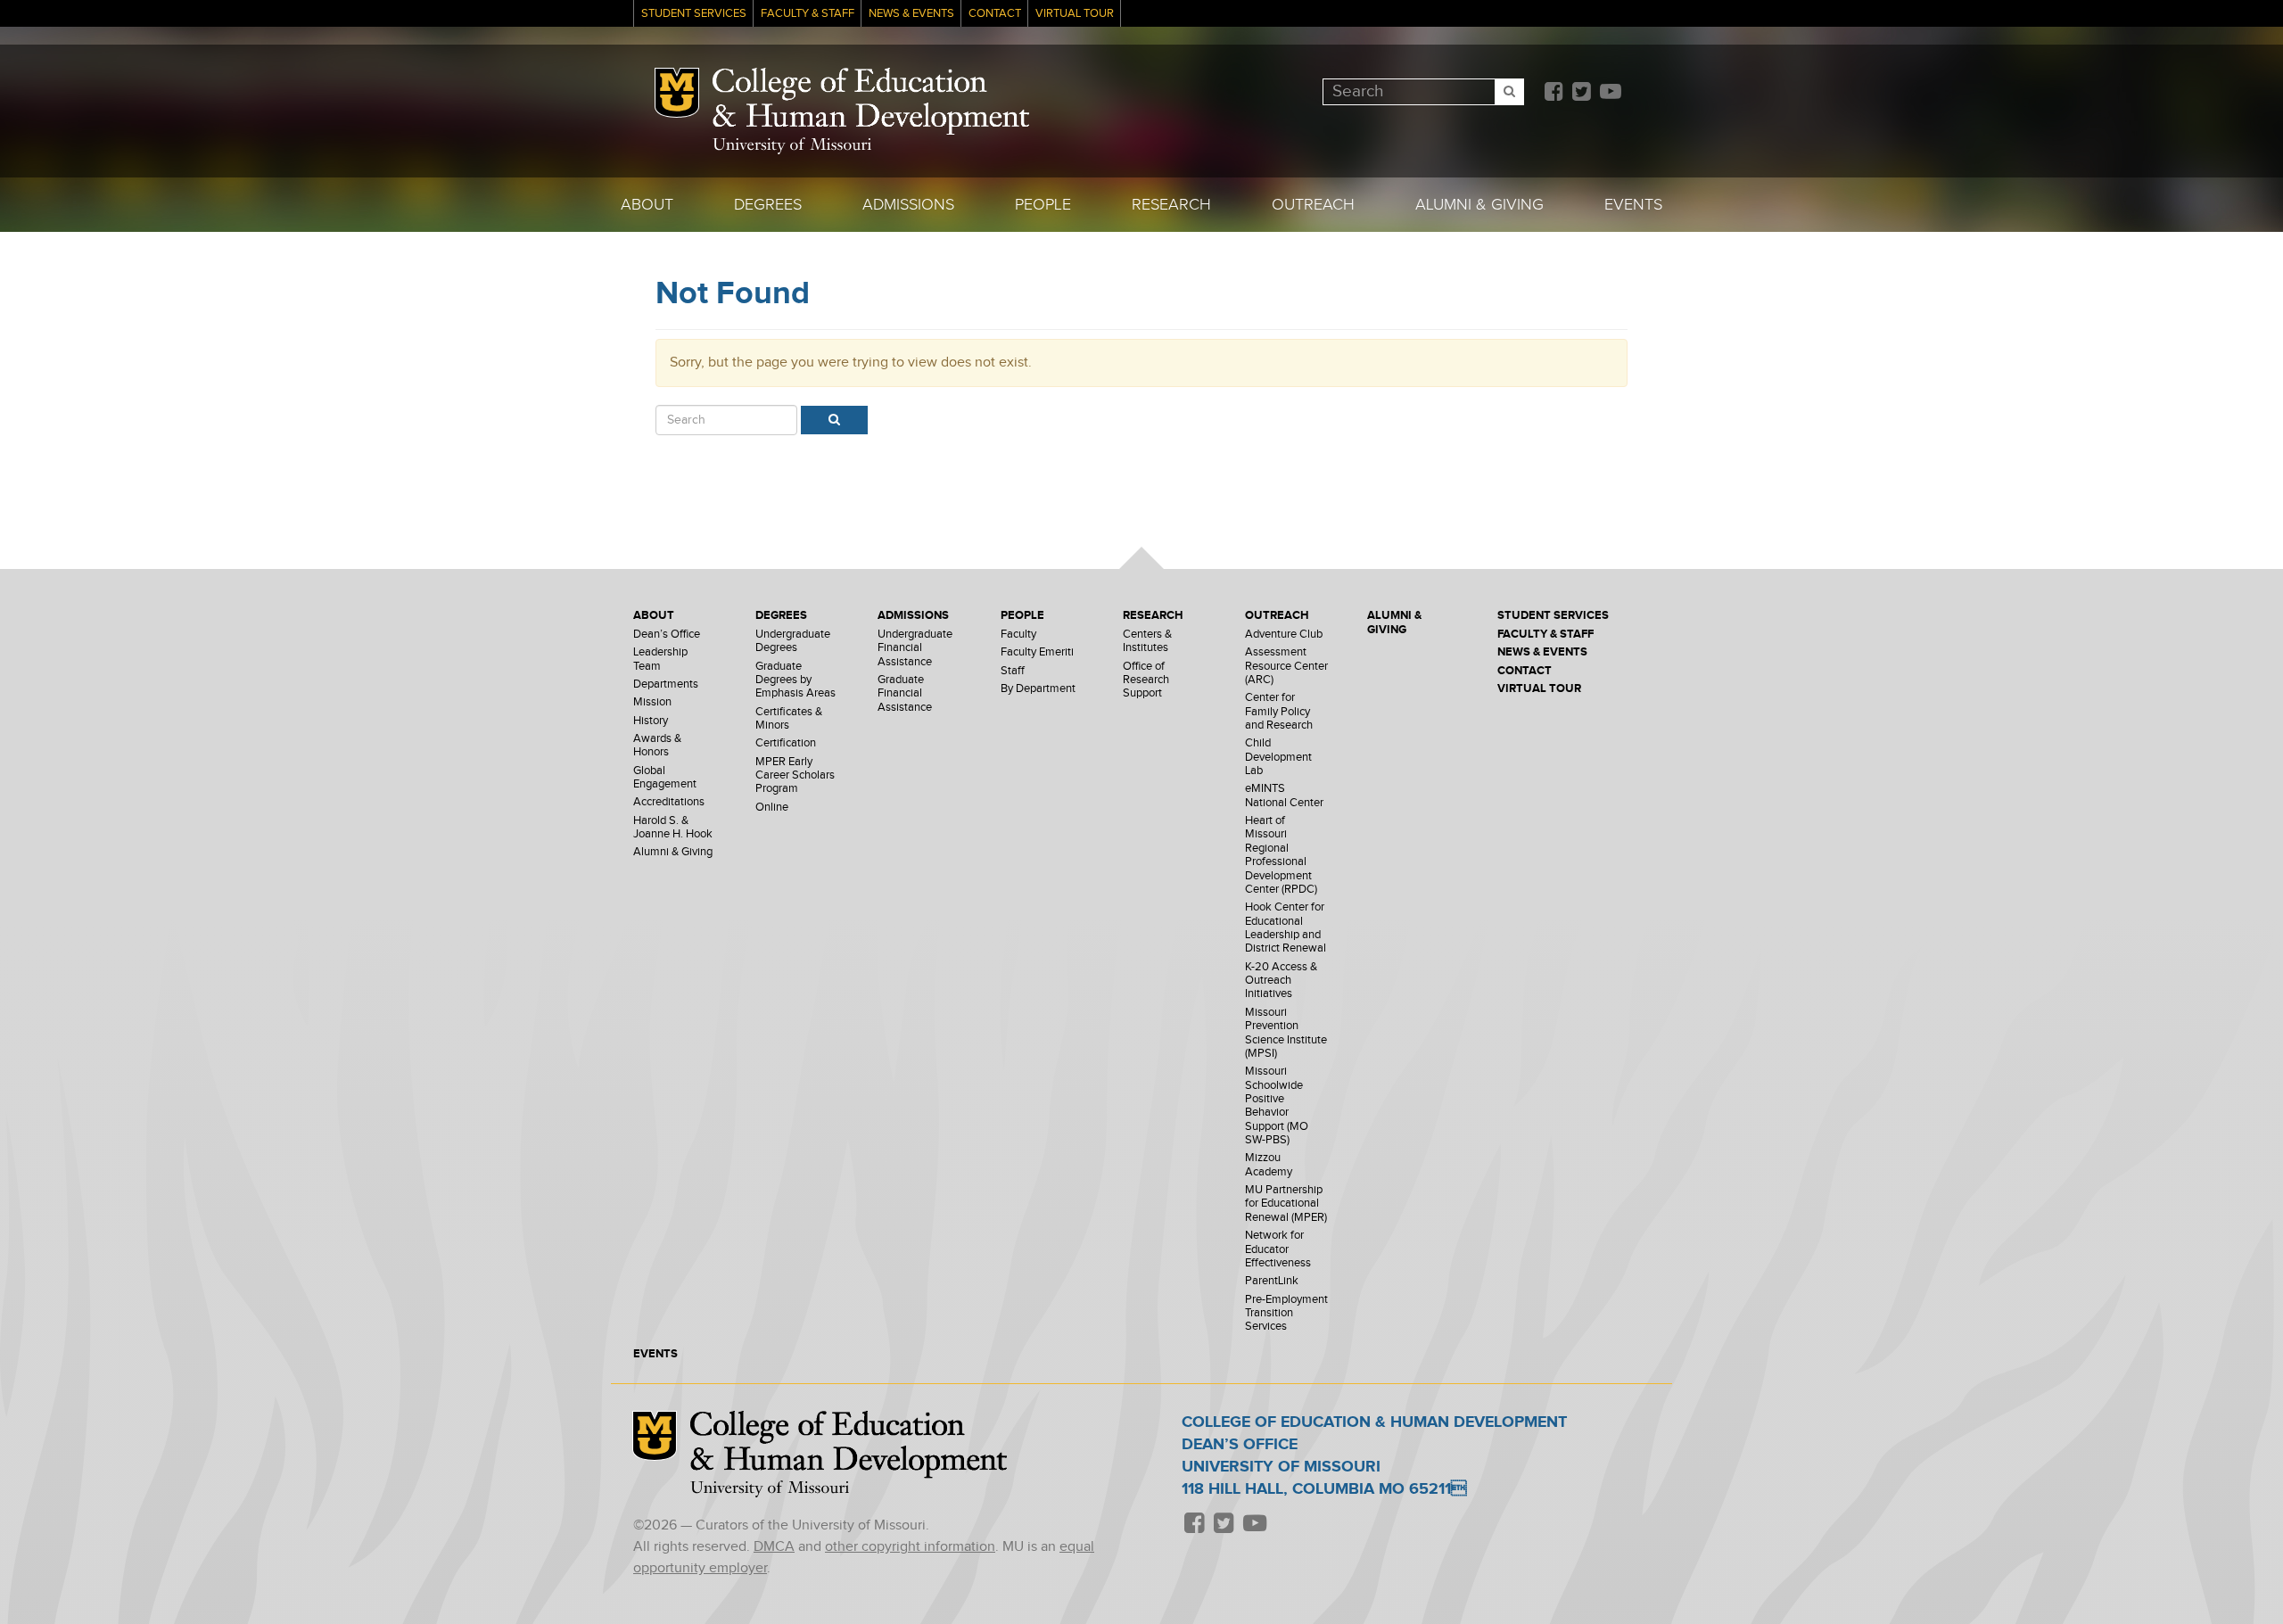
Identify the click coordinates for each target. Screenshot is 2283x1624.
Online (772, 808)
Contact (995, 14)
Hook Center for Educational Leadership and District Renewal (1286, 928)
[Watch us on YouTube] (1610, 93)
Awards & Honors (657, 746)
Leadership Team (660, 659)
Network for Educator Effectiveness (1278, 1249)
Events (1633, 205)
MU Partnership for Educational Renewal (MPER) (1286, 1204)
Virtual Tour (1075, 14)
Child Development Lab (1278, 757)
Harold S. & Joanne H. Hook (673, 828)
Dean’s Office (667, 635)
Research (1171, 205)
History (651, 721)
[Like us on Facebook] (1554, 93)
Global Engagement (665, 778)
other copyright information (910, 1547)
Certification (786, 743)
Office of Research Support (1146, 680)
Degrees (768, 205)
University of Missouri (792, 146)
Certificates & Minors (789, 719)
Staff (1013, 671)
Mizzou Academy (1269, 1165)
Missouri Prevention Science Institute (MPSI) (1286, 1033)
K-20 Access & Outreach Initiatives (1281, 981)
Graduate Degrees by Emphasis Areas (795, 680)
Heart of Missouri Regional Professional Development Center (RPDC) (1281, 855)
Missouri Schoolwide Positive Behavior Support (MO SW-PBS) (1277, 1106)
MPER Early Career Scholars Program (795, 776)
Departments (666, 684)
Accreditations (669, 802)
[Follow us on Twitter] (1581, 93)
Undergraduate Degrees (793, 641)
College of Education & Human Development (871, 102)
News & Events (911, 14)
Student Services (694, 14)
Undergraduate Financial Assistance (915, 648)
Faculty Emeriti (1037, 652)
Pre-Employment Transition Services (1286, 1314)
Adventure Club (1284, 635)
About (647, 205)
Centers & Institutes (1147, 641)
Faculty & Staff (808, 14)
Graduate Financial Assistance (905, 694)
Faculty (1018, 635)
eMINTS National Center (1284, 796)
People (1043, 205)
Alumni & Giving (1479, 205)
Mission (652, 702)
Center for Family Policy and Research (1279, 712)
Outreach (1313, 205)
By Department (1038, 689)
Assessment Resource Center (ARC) (1286, 666)
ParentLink (1272, 1281)
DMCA (774, 1547)
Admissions (908, 205)
